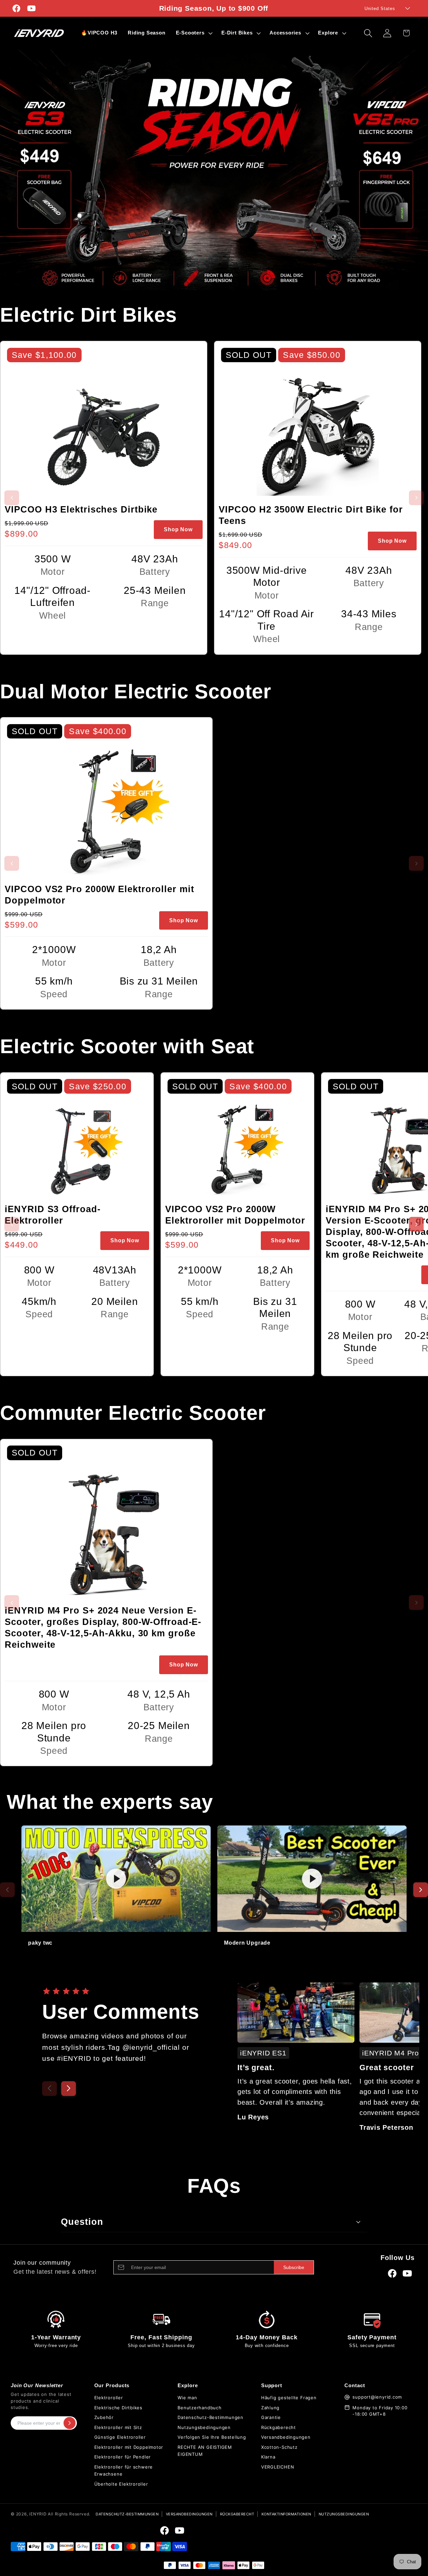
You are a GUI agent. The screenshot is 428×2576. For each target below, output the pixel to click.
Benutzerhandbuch (199, 2408)
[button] (193, 33)
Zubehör (104, 2417)
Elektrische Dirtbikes (118, 2408)
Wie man (187, 2398)
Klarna (268, 2457)
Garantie (271, 2417)
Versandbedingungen (286, 2437)
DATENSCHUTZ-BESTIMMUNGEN (127, 2514)
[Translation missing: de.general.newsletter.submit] (70, 2423)
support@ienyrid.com (377, 2397)
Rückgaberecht (279, 2427)
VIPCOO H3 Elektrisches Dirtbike (81, 510)
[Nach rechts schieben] (416, 1224)
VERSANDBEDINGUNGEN (189, 2514)
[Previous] (49, 2089)
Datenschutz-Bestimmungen (210, 2417)
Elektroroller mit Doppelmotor (129, 2447)
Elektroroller (109, 2398)
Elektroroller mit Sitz (118, 2427)
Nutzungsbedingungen (204, 2427)
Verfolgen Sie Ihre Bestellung (212, 2437)
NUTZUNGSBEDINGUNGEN (344, 2514)
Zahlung (270, 2408)
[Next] (69, 2089)
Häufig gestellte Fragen (289, 2398)
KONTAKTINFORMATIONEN (286, 2514)
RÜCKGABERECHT (237, 2514)
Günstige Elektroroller (120, 2437)
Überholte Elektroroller (121, 2484)
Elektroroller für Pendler (123, 2457)
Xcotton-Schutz (279, 2447)
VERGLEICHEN (278, 2467)
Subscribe (294, 2267)
